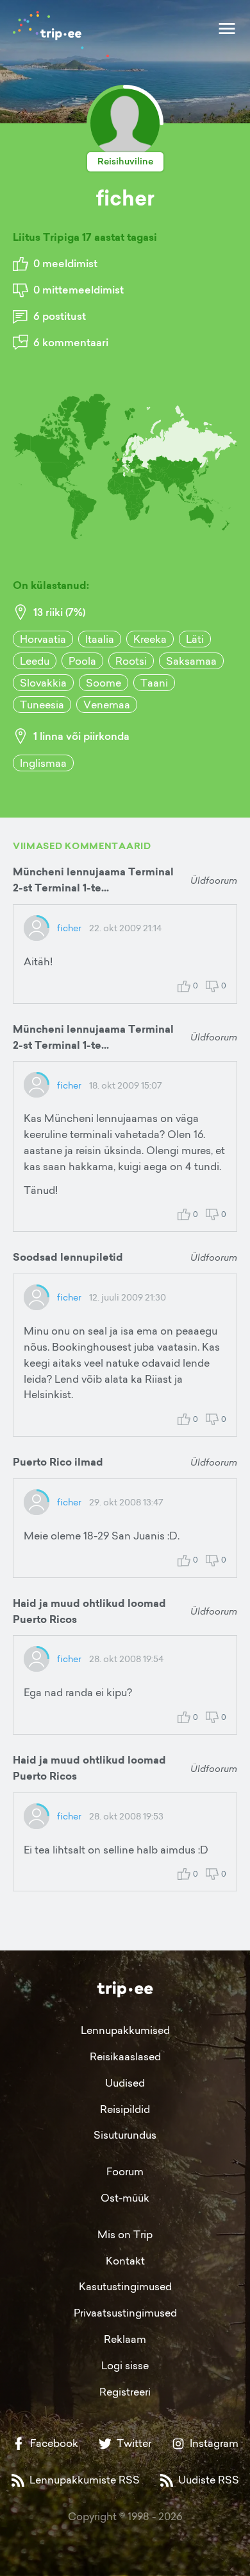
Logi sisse (125, 2365)
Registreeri (125, 2392)
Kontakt (125, 2261)
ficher (69, 928)
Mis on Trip (125, 2234)
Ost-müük (125, 2198)
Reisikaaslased (125, 2056)
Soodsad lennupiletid (68, 1257)
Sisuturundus (125, 2135)
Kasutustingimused (125, 2286)
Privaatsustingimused (125, 2313)
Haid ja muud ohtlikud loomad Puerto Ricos (89, 1611)
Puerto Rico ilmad (58, 1462)
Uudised (125, 2083)
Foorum (125, 2171)
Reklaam (125, 2339)
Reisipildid (125, 2109)
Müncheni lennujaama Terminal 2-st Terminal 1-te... (93, 880)
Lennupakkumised (125, 2030)
